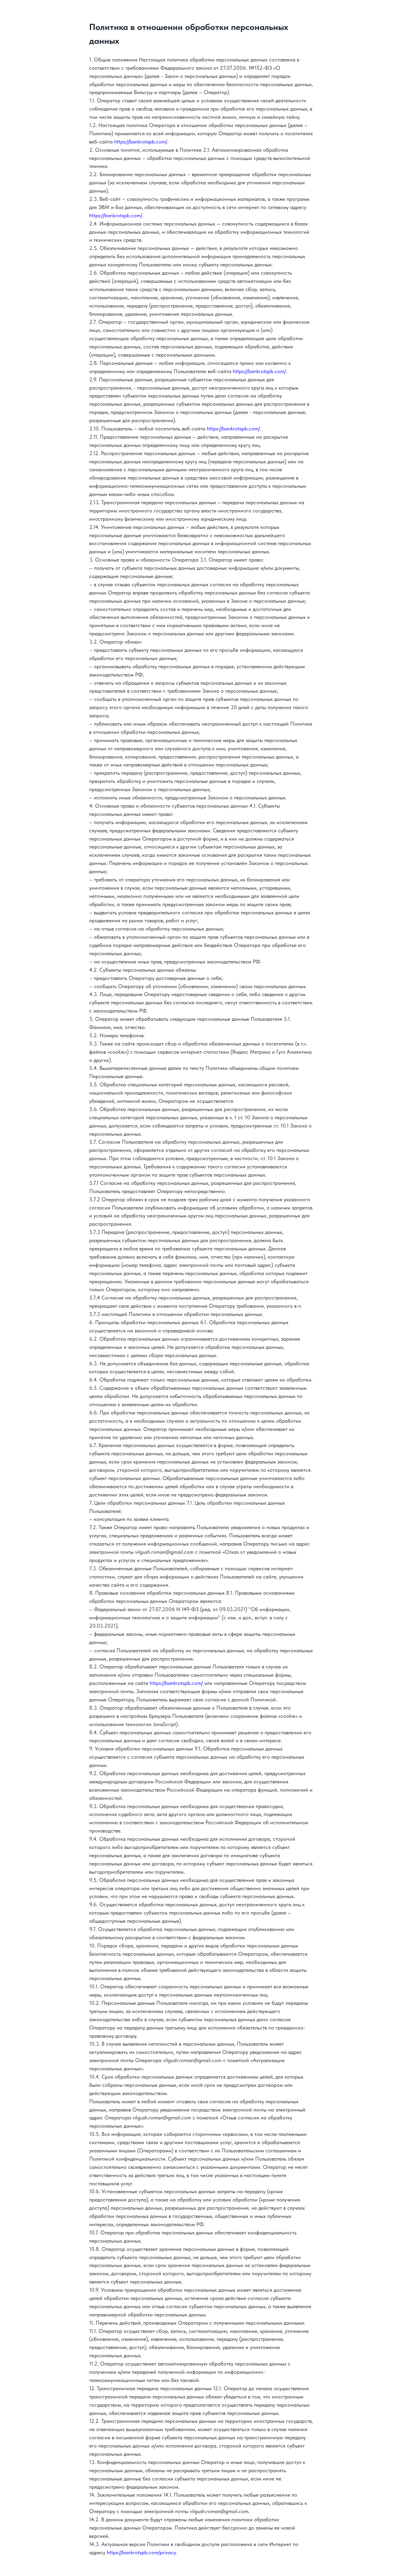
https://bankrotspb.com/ (141, 142)
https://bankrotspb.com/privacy (141, 2552)
